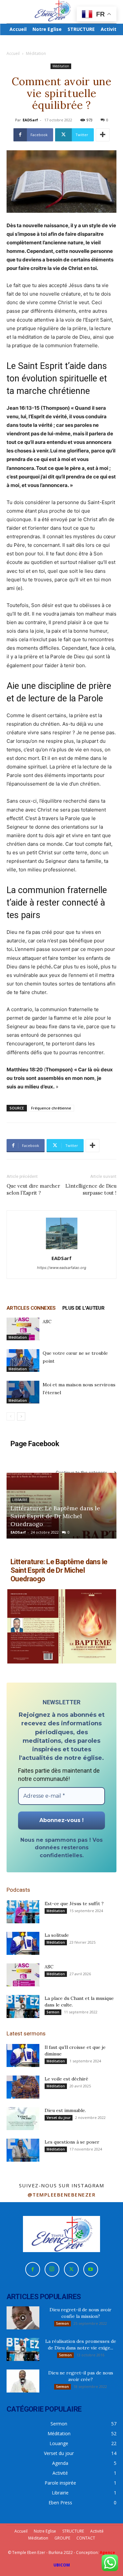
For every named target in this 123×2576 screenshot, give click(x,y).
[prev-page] (11, 1416)
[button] (34, 1626)
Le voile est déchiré (66, 2079)
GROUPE (62, 2538)
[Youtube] (91, 2269)
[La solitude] (23, 1943)
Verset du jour (59, 2118)
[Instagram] (52, 2269)
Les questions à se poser (72, 2142)
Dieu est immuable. (65, 2110)
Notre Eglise (45, 2531)
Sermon (53, 2012)
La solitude (57, 1935)
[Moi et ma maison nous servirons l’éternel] (23, 1392)
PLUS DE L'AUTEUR (83, 1308)
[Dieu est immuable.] (23, 2119)
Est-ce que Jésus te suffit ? (74, 1904)
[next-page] (21, 1416)
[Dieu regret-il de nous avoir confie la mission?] (23, 2318)
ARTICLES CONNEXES (31, 1308)
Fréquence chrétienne (51, 1108)
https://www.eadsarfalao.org (62, 1268)
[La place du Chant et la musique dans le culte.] (23, 2006)
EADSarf (30, 120)
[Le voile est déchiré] (23, 2087)
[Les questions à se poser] (23, 2150)
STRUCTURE (73, 2531)
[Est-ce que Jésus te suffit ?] (23, 1912)
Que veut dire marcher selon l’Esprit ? (33, 1189)
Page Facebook (35, 1444)
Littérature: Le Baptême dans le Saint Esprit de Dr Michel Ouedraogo (55, 1516)
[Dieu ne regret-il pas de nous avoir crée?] (23, 2381)
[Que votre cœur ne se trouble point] (23, 1361)
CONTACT (86, 2538)
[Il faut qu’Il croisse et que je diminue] (23, 2055)
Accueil (13, 53)
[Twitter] (71, 2269)
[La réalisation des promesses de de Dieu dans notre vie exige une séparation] (23, 2349)
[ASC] (23, 1329)
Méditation (36, 53)
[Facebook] (33, 2269)
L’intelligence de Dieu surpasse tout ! (91, 1189)
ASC (47, 1322)
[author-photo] (62, 1249)
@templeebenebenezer (62, 2195)
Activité (97, 2531)
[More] (103, 135)
